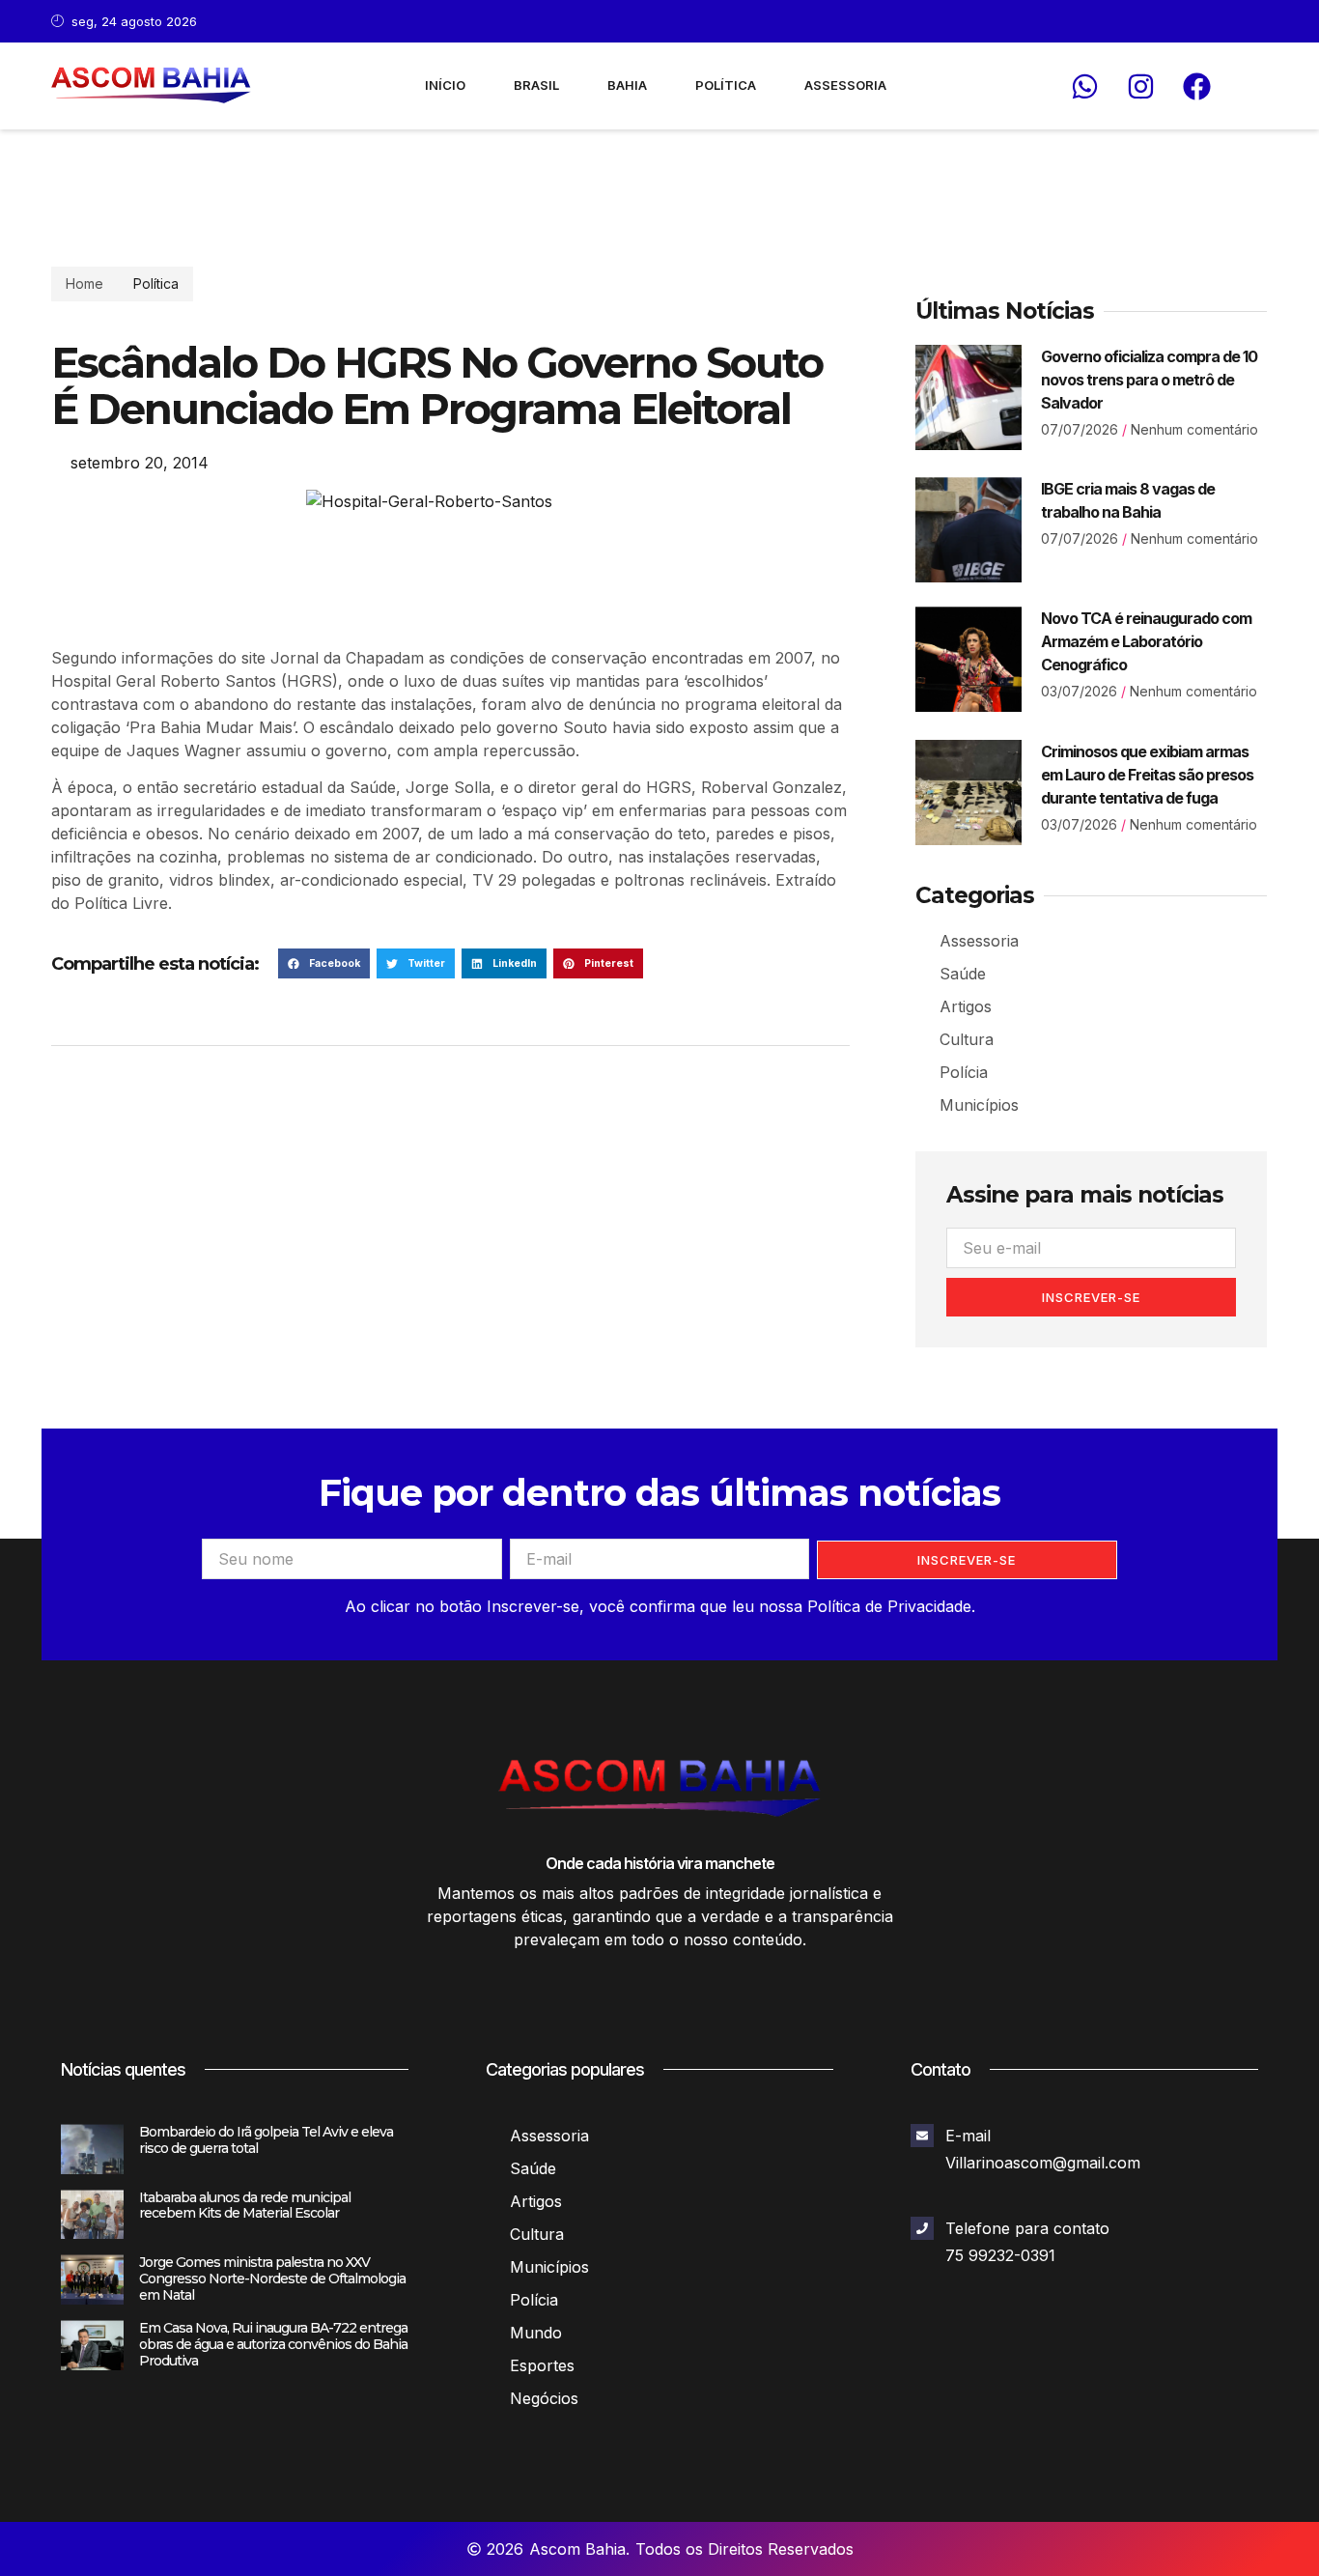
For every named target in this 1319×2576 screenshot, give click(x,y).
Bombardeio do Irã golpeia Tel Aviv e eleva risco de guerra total (266, 2140)
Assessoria (845, 85)
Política (726, 85)
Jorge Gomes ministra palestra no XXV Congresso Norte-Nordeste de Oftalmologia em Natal (272, 2279)
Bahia (627, 85)
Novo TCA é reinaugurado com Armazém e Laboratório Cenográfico (1146, 641)
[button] (324, 964)
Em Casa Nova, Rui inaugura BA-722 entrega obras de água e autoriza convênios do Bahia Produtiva (273, 2344)
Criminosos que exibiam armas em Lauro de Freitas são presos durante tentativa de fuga (1147, 775)
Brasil (536, 85)
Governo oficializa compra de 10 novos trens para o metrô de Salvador (1149, 380)
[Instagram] (1140, 86)
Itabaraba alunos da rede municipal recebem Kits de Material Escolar (245, 2206)
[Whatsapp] (1084, 86)
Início (445, 85)
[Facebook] (1196, 86)
